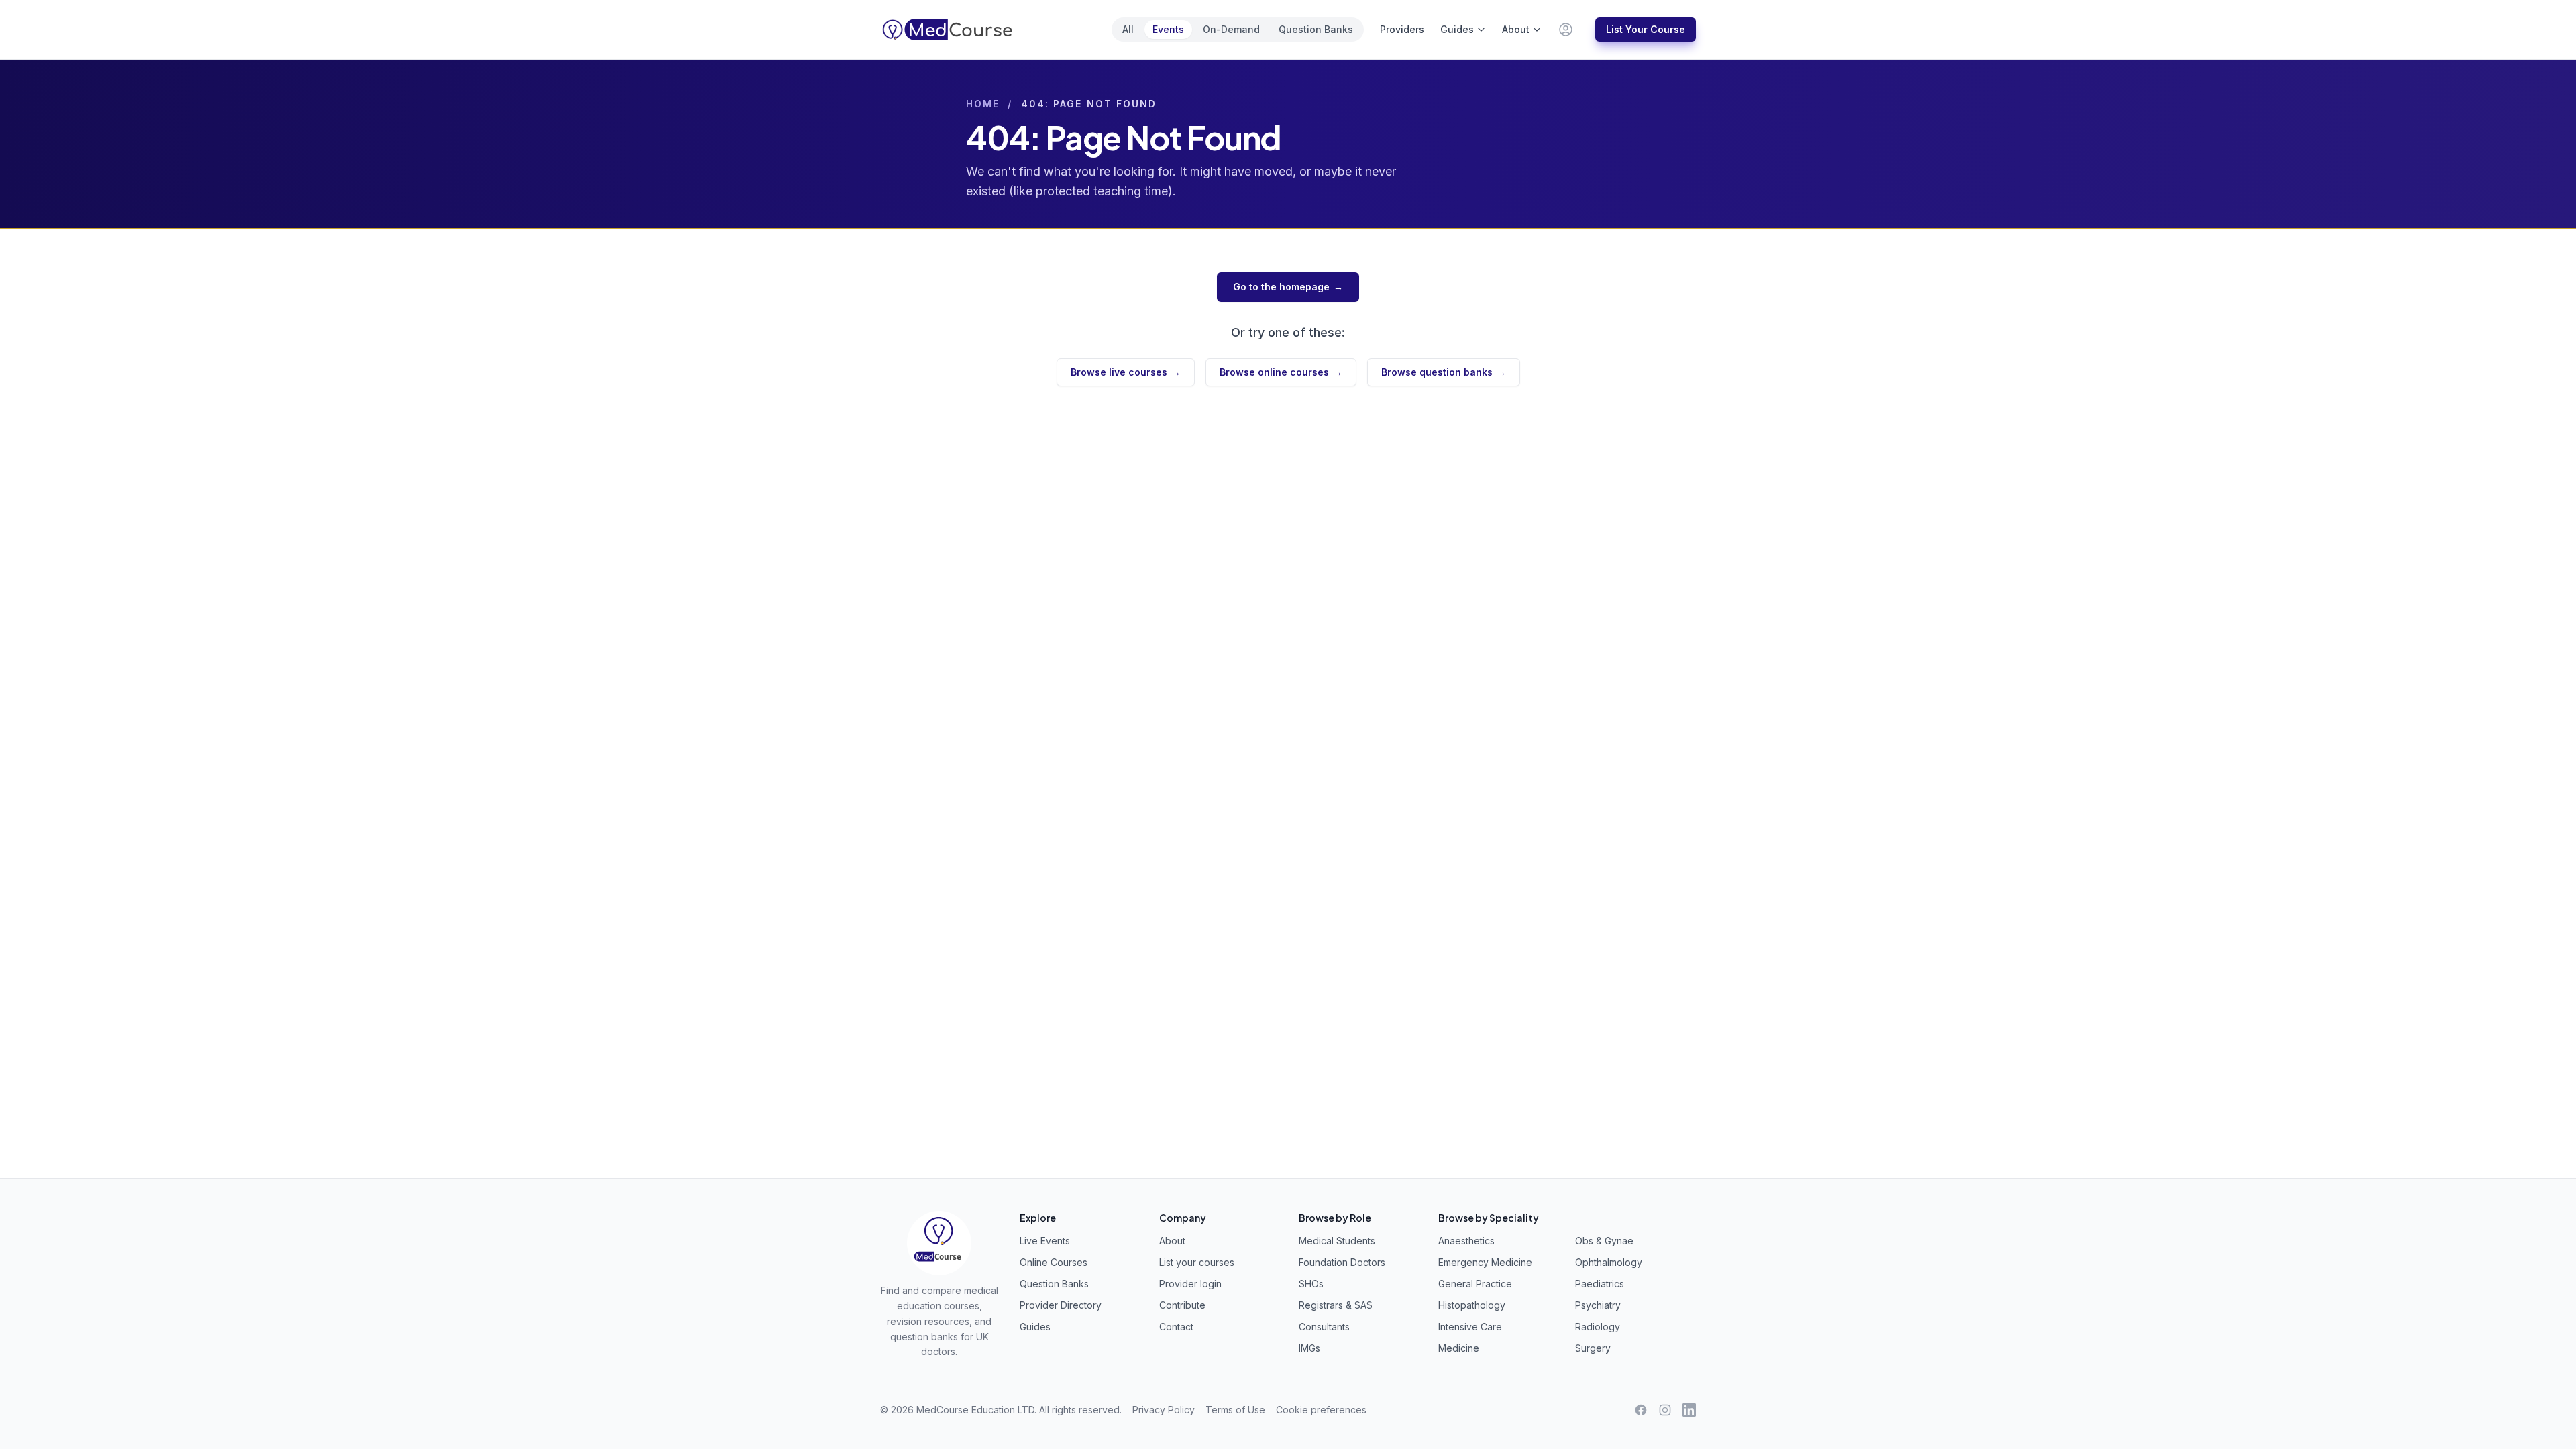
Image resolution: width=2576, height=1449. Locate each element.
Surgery (1593, 1348)
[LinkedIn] (1689, 1410)
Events (1168, 29)
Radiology (1598, 1327)
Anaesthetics (1466, 1241)
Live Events (1045, 1241)
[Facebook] (1641, 1410)
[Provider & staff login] (1566, 30)
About (1516, 29)
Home (983, 104)
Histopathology (1472, 1305)
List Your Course (1646, 29)
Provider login (1190, 1284)
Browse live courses (1126, 372)
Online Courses (1054, 1262)
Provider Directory (1061, 1305)
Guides (1457, 29)
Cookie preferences (1321, 1410)
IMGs (1309, 1348)
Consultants (1324, 1327)
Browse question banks (1444, 372)
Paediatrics (1600, 1284)
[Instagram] (1665, 1410)
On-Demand (1231, 29)
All (1128, 29)
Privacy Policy (1164, 1410)
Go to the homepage (1288, 287)
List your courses (1197, 1262)
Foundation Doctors (1342, 1262)
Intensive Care (1470, 1327)
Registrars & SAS (1336, 1305)
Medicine (1459, 1348)
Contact (1176, 1327)
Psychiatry (1598, 1305)
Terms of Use (1235, 1410)
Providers (1402, 29)
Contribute (1182, 1305)
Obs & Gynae (1604, 1241)
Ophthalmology (1609, 1262)
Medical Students (1337, 1241)
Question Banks (1316, 29)
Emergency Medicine (1485, 1262)
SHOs (1311, 1284)
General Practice (1475, 1284)
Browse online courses (1281, 372)
